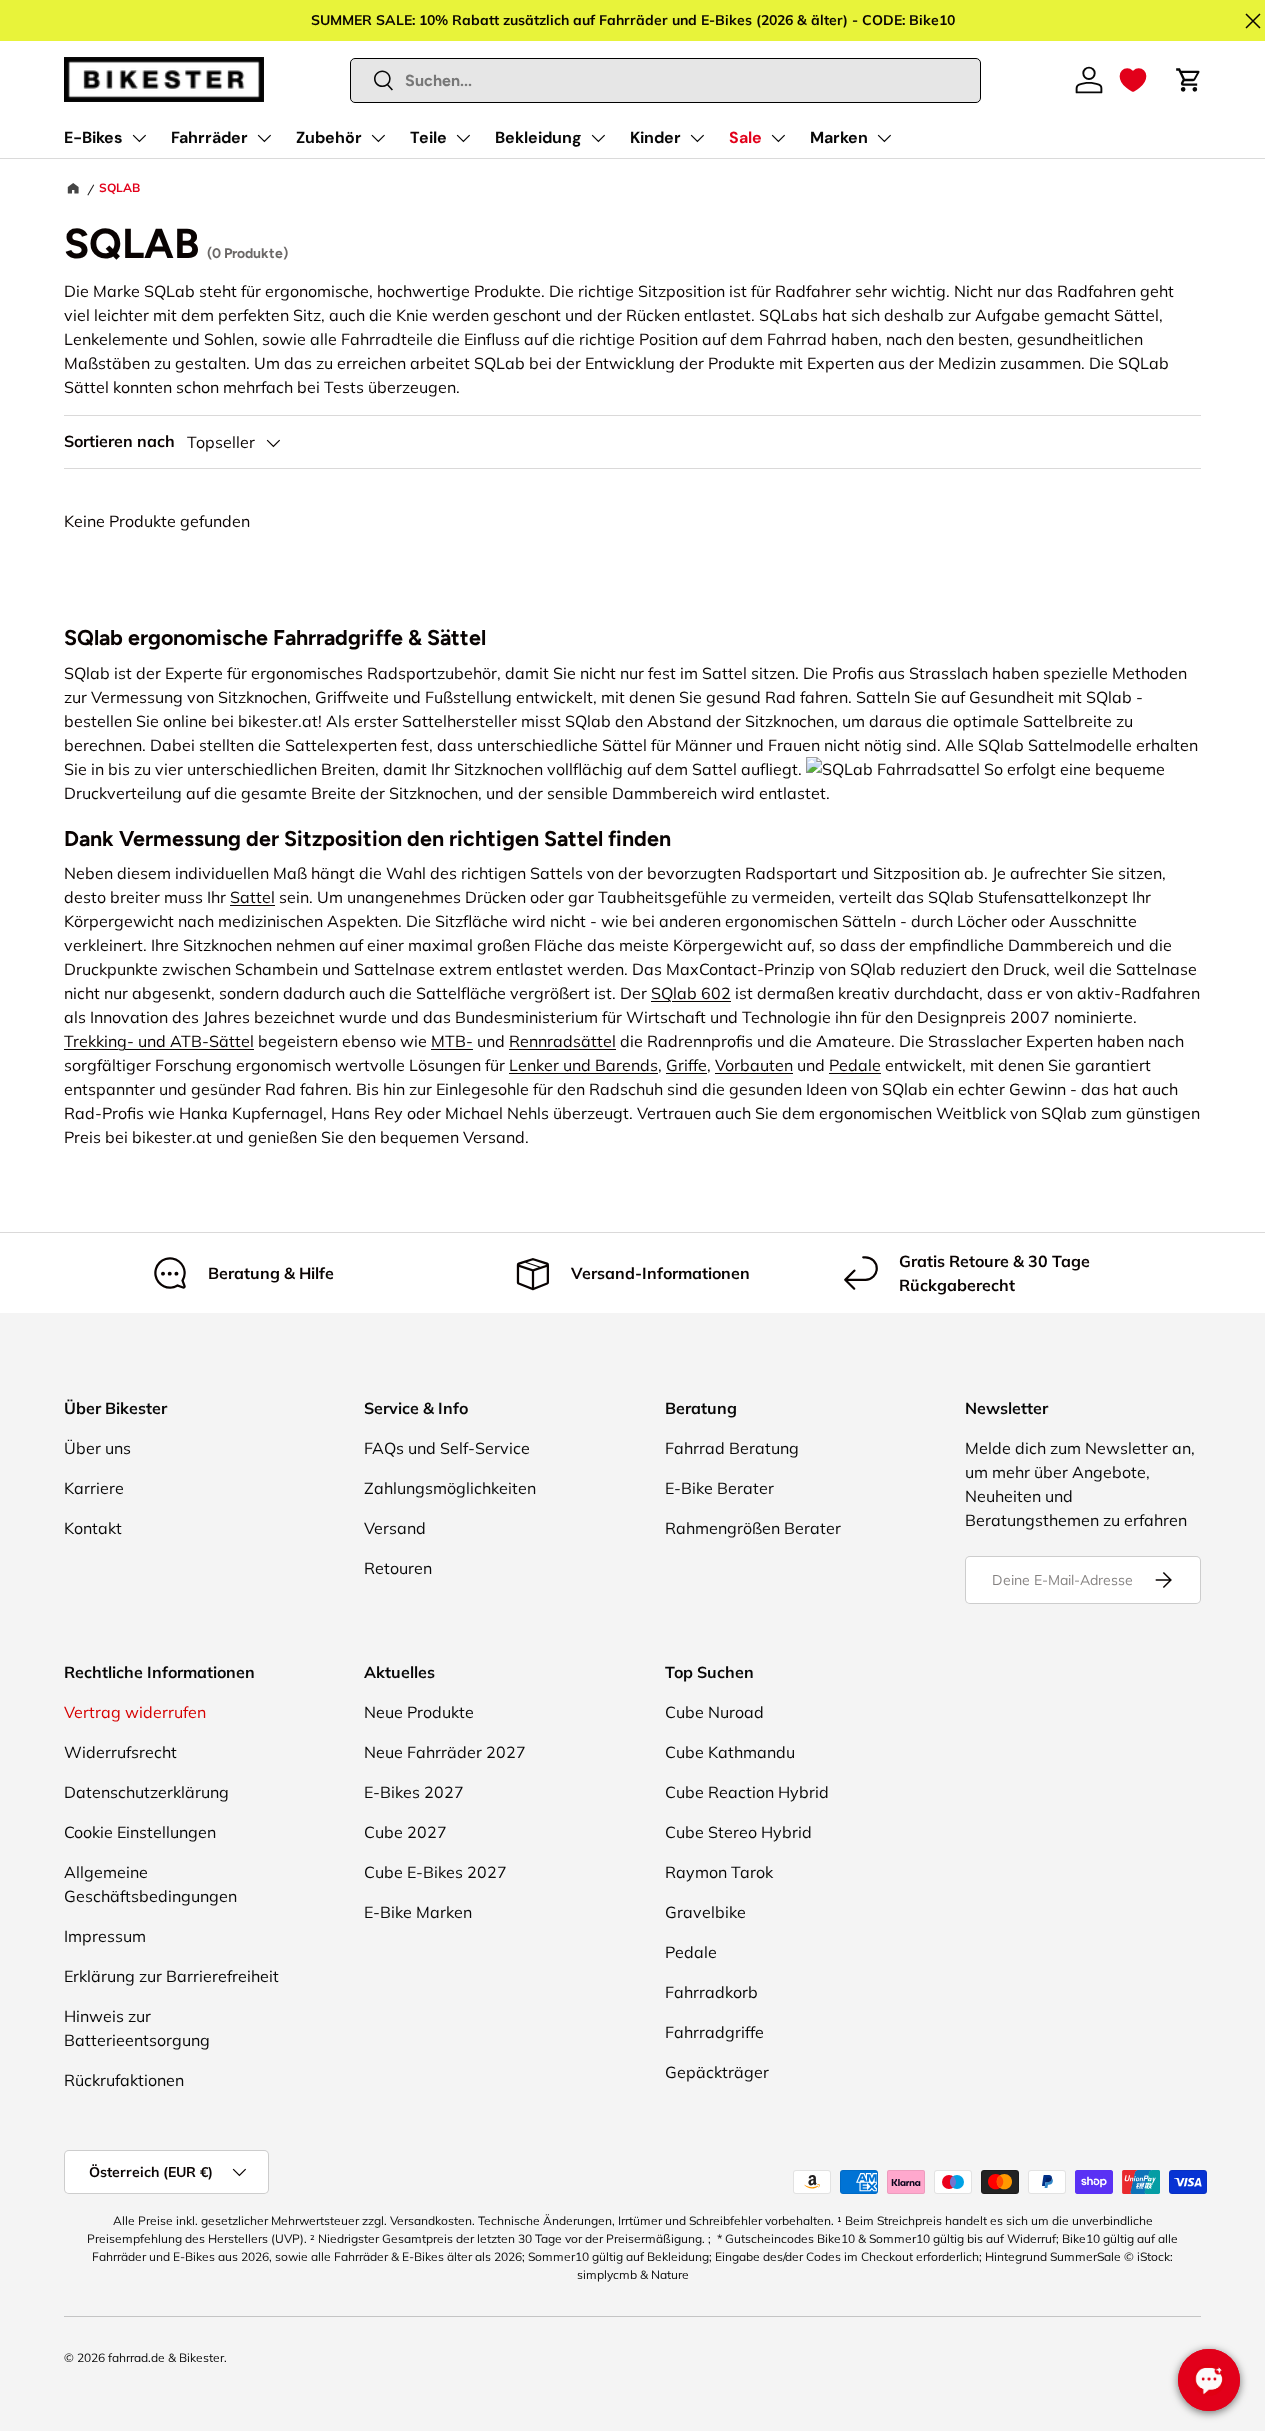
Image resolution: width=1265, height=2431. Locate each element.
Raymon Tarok (719, 1872)
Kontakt (93, 1528)
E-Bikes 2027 (414, 1792)
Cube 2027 (405, 1832)
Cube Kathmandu (730, 1752)
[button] (1133, 80)
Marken (839, 137)
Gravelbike (705, 1912)
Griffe (686, 1065)
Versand (395, 1528)
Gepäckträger (717, 2072)
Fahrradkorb (711, 1992)
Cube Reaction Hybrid (747, 1792)
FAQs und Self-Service (447, 1448)
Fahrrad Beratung (732, 1448)
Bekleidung (538, 137)
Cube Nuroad (714, 1712)
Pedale (855, 1065)
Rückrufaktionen (124, 2080)
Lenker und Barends (583, 1065)
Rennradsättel (562, 1041)
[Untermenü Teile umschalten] (463, 138)
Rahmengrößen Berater (753, 1528)
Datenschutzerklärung (146, 1792)
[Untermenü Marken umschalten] (884, 138)
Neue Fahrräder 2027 (445, 1752)
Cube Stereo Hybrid (738, 1832)
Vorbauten (754, 1065)
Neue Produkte (419, 1712)
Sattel (252, 897)
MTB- (452, 1041)
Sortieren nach (119, 441)
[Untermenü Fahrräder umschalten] (264, 138)
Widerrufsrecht (120, 1752)
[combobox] (666, 80)
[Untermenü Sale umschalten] (778, 138)
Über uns (97, 1448)
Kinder (655, 137)
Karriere (94, 1488)
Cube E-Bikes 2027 (435, 1872)
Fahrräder (209, 137)
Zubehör (329, 137)
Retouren (398, 1568)
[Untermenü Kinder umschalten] (697, 138)
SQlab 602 (691, 993)
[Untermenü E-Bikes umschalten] (139, 138)
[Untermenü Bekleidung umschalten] (598, 138)
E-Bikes (93, 137)
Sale (745, 137)
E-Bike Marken (418, 1912)
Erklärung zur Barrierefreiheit (171, 1976)
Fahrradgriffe (714, 2032)
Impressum (105, 1936)
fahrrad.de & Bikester (166, 2357)
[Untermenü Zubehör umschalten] (378, 138)
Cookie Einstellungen (140, 1832)
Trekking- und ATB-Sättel (159, 1041)
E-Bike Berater (719, 1488)
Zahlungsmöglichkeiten (450, 1488)
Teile (428, 137)
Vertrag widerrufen (135, 1712)
